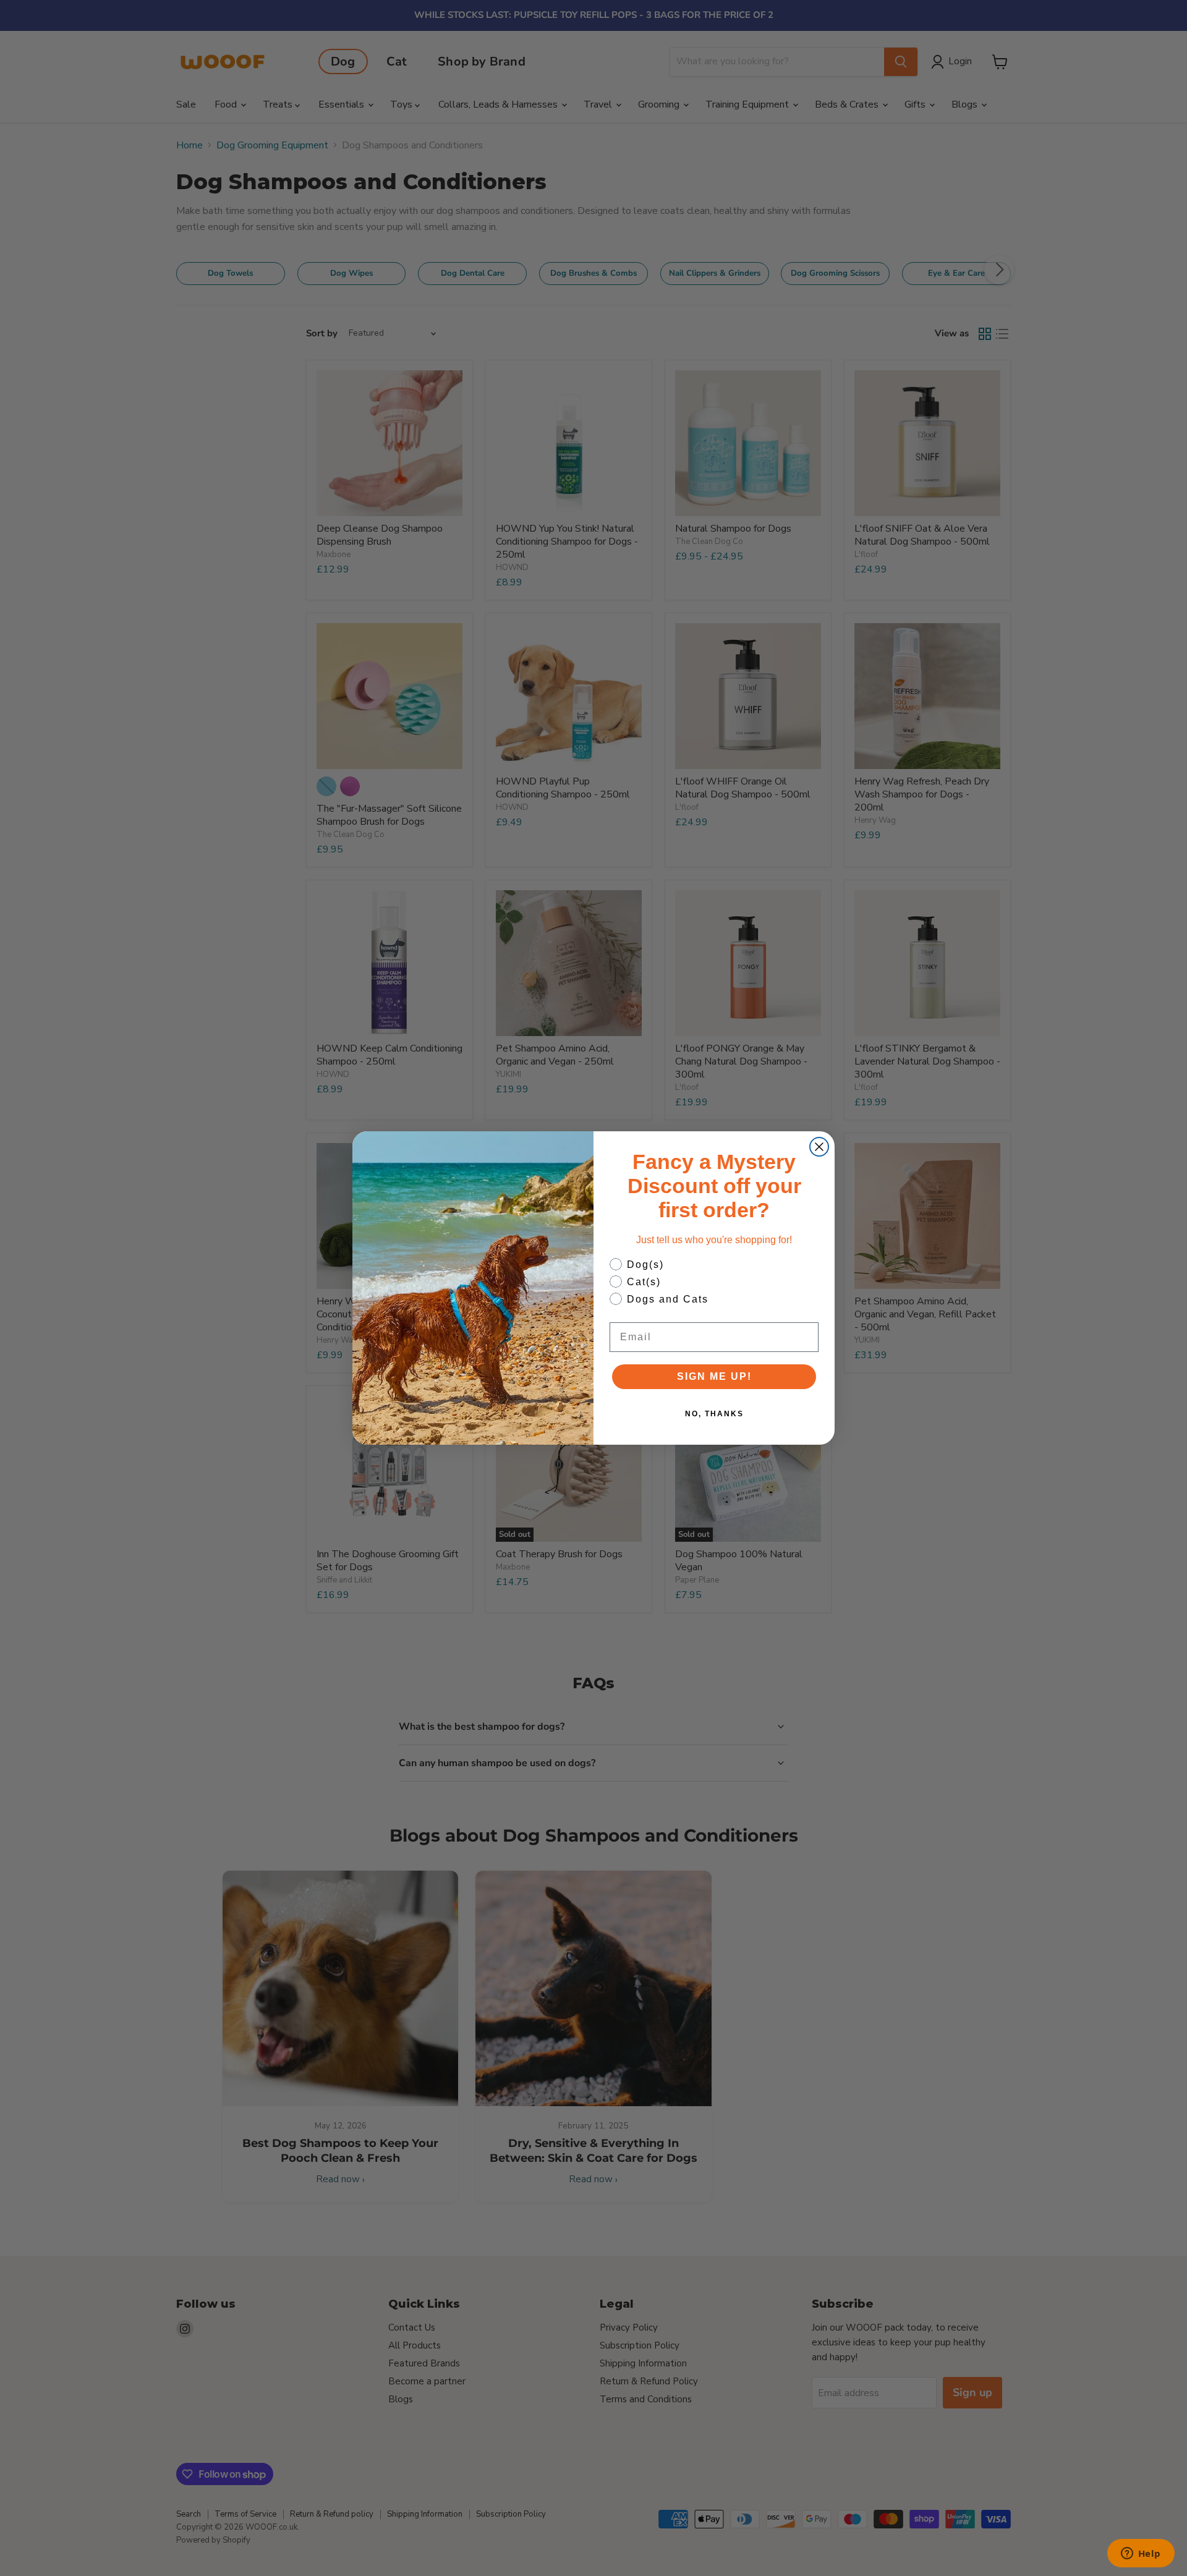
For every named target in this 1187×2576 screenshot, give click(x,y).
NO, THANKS (714, 1414)
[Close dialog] (819, 1147)
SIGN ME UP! (714, 1376)
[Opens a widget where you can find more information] (1141, 2554)
